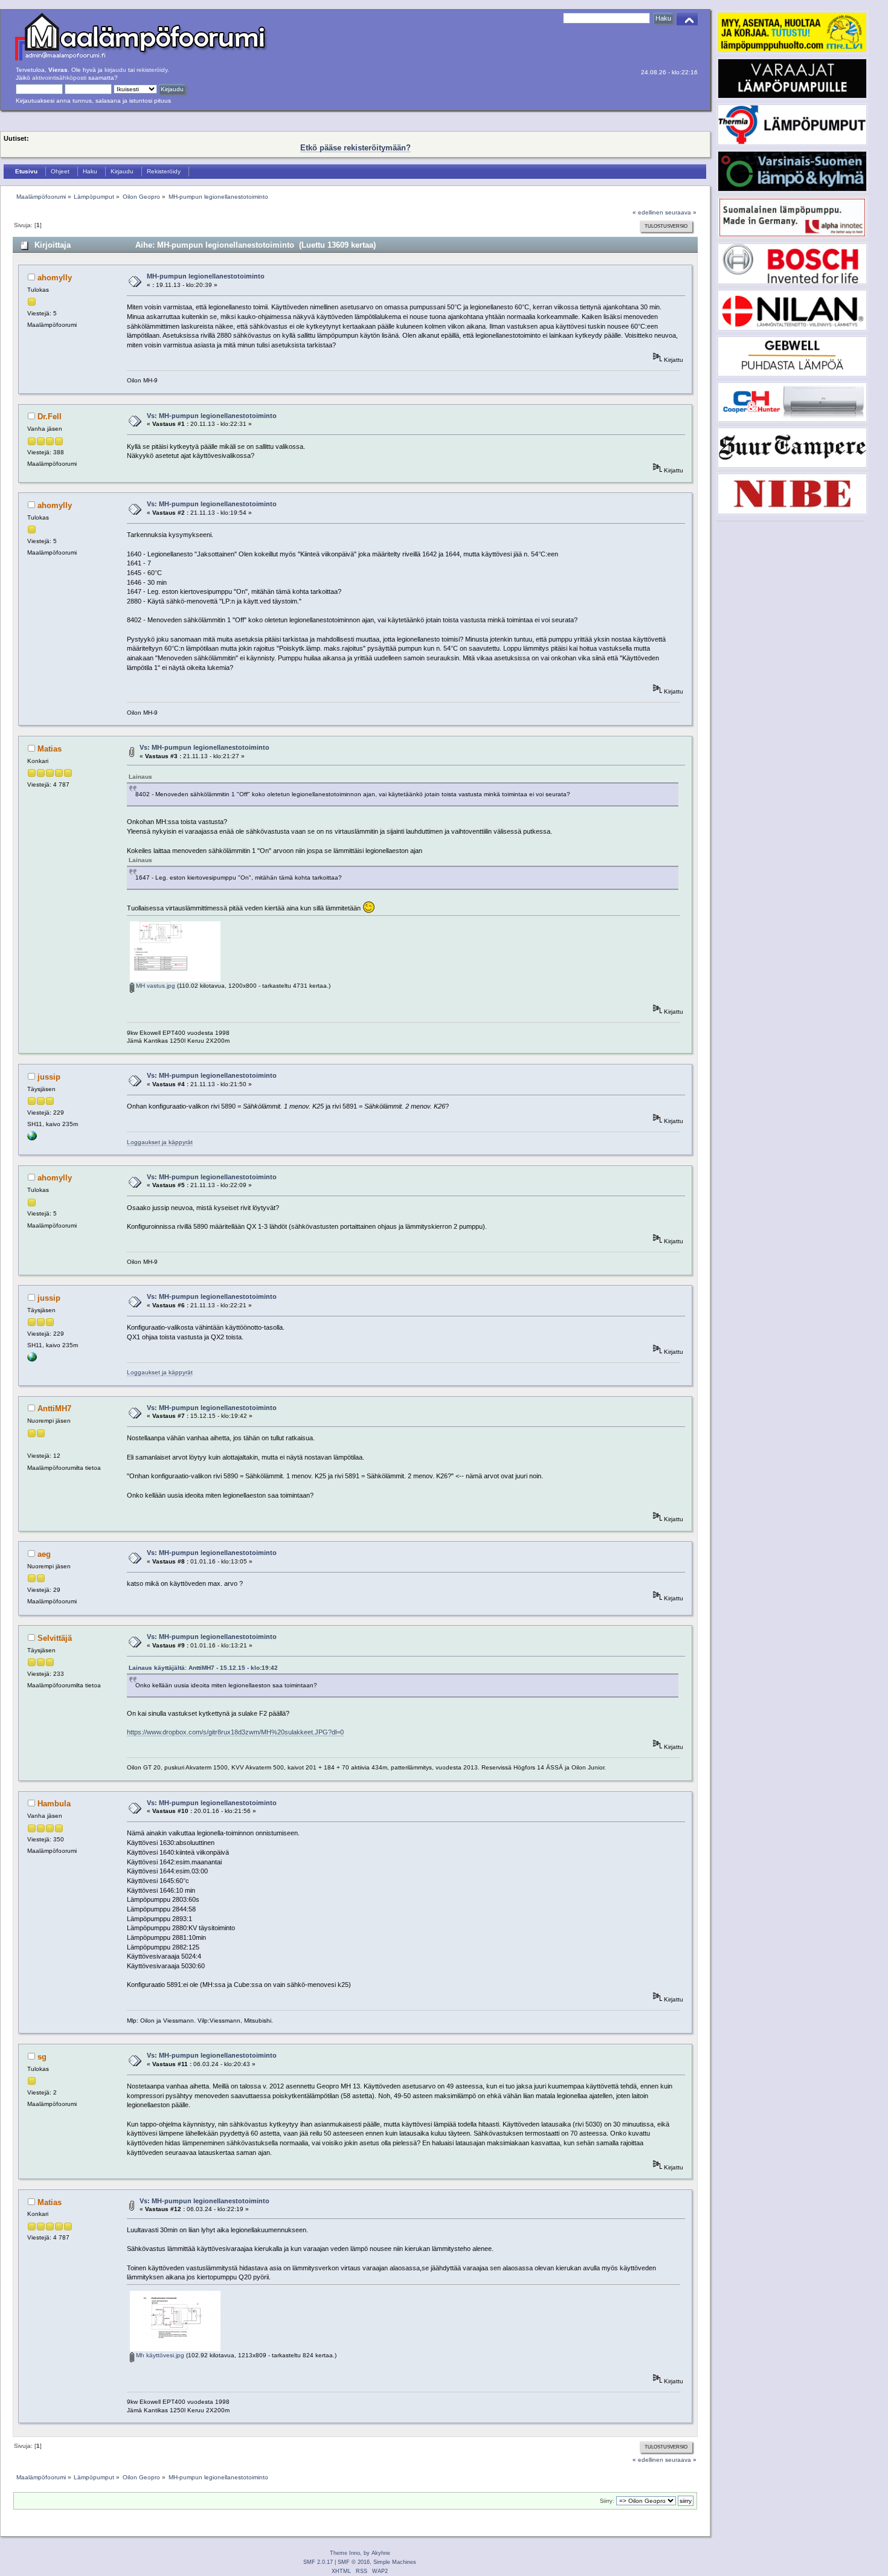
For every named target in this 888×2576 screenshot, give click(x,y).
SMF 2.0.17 (318, 2562)
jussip (49, 1077)
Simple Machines (395, 2562)
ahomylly (55, 278)
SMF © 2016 (354, 2562)
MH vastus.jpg (155, 986)
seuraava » (681, 212)
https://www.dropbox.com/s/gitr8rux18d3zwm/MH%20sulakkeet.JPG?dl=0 (235, 1732)
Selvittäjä (55, 1638)
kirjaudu (115, 70)
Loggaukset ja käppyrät (160, 1142)
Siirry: (607, 2501)
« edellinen (648, 212)
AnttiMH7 (54, 1409)
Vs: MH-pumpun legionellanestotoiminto (212, 416)
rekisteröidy (152, 70)
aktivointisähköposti (59, 78)
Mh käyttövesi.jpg (159, 2355)
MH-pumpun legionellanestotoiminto (206, 276)
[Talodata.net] (32, 1138)
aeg (44, 1554)
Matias (50, 749)
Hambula (54, 1804)
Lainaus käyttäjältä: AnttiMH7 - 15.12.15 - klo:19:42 (203, 1668)
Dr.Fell (50, 417)
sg (42, 2057)
